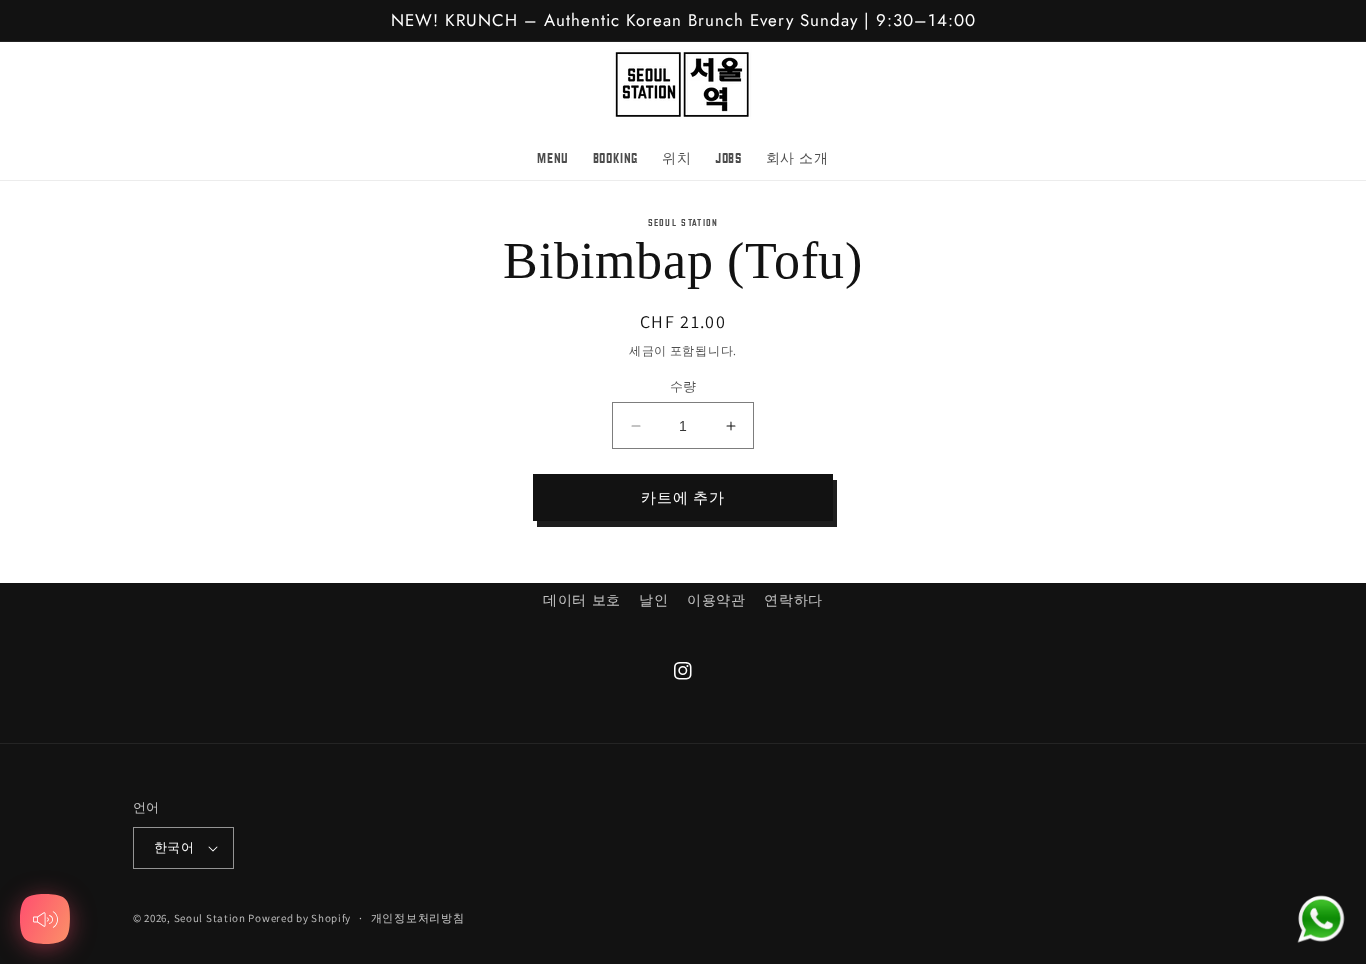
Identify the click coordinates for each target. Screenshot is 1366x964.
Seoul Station (210, 918)
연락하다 (793, 600)
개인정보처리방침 (418, 918)
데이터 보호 (582, 600)
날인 (653, 600)
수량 (683, 386)
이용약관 (716, 600)
